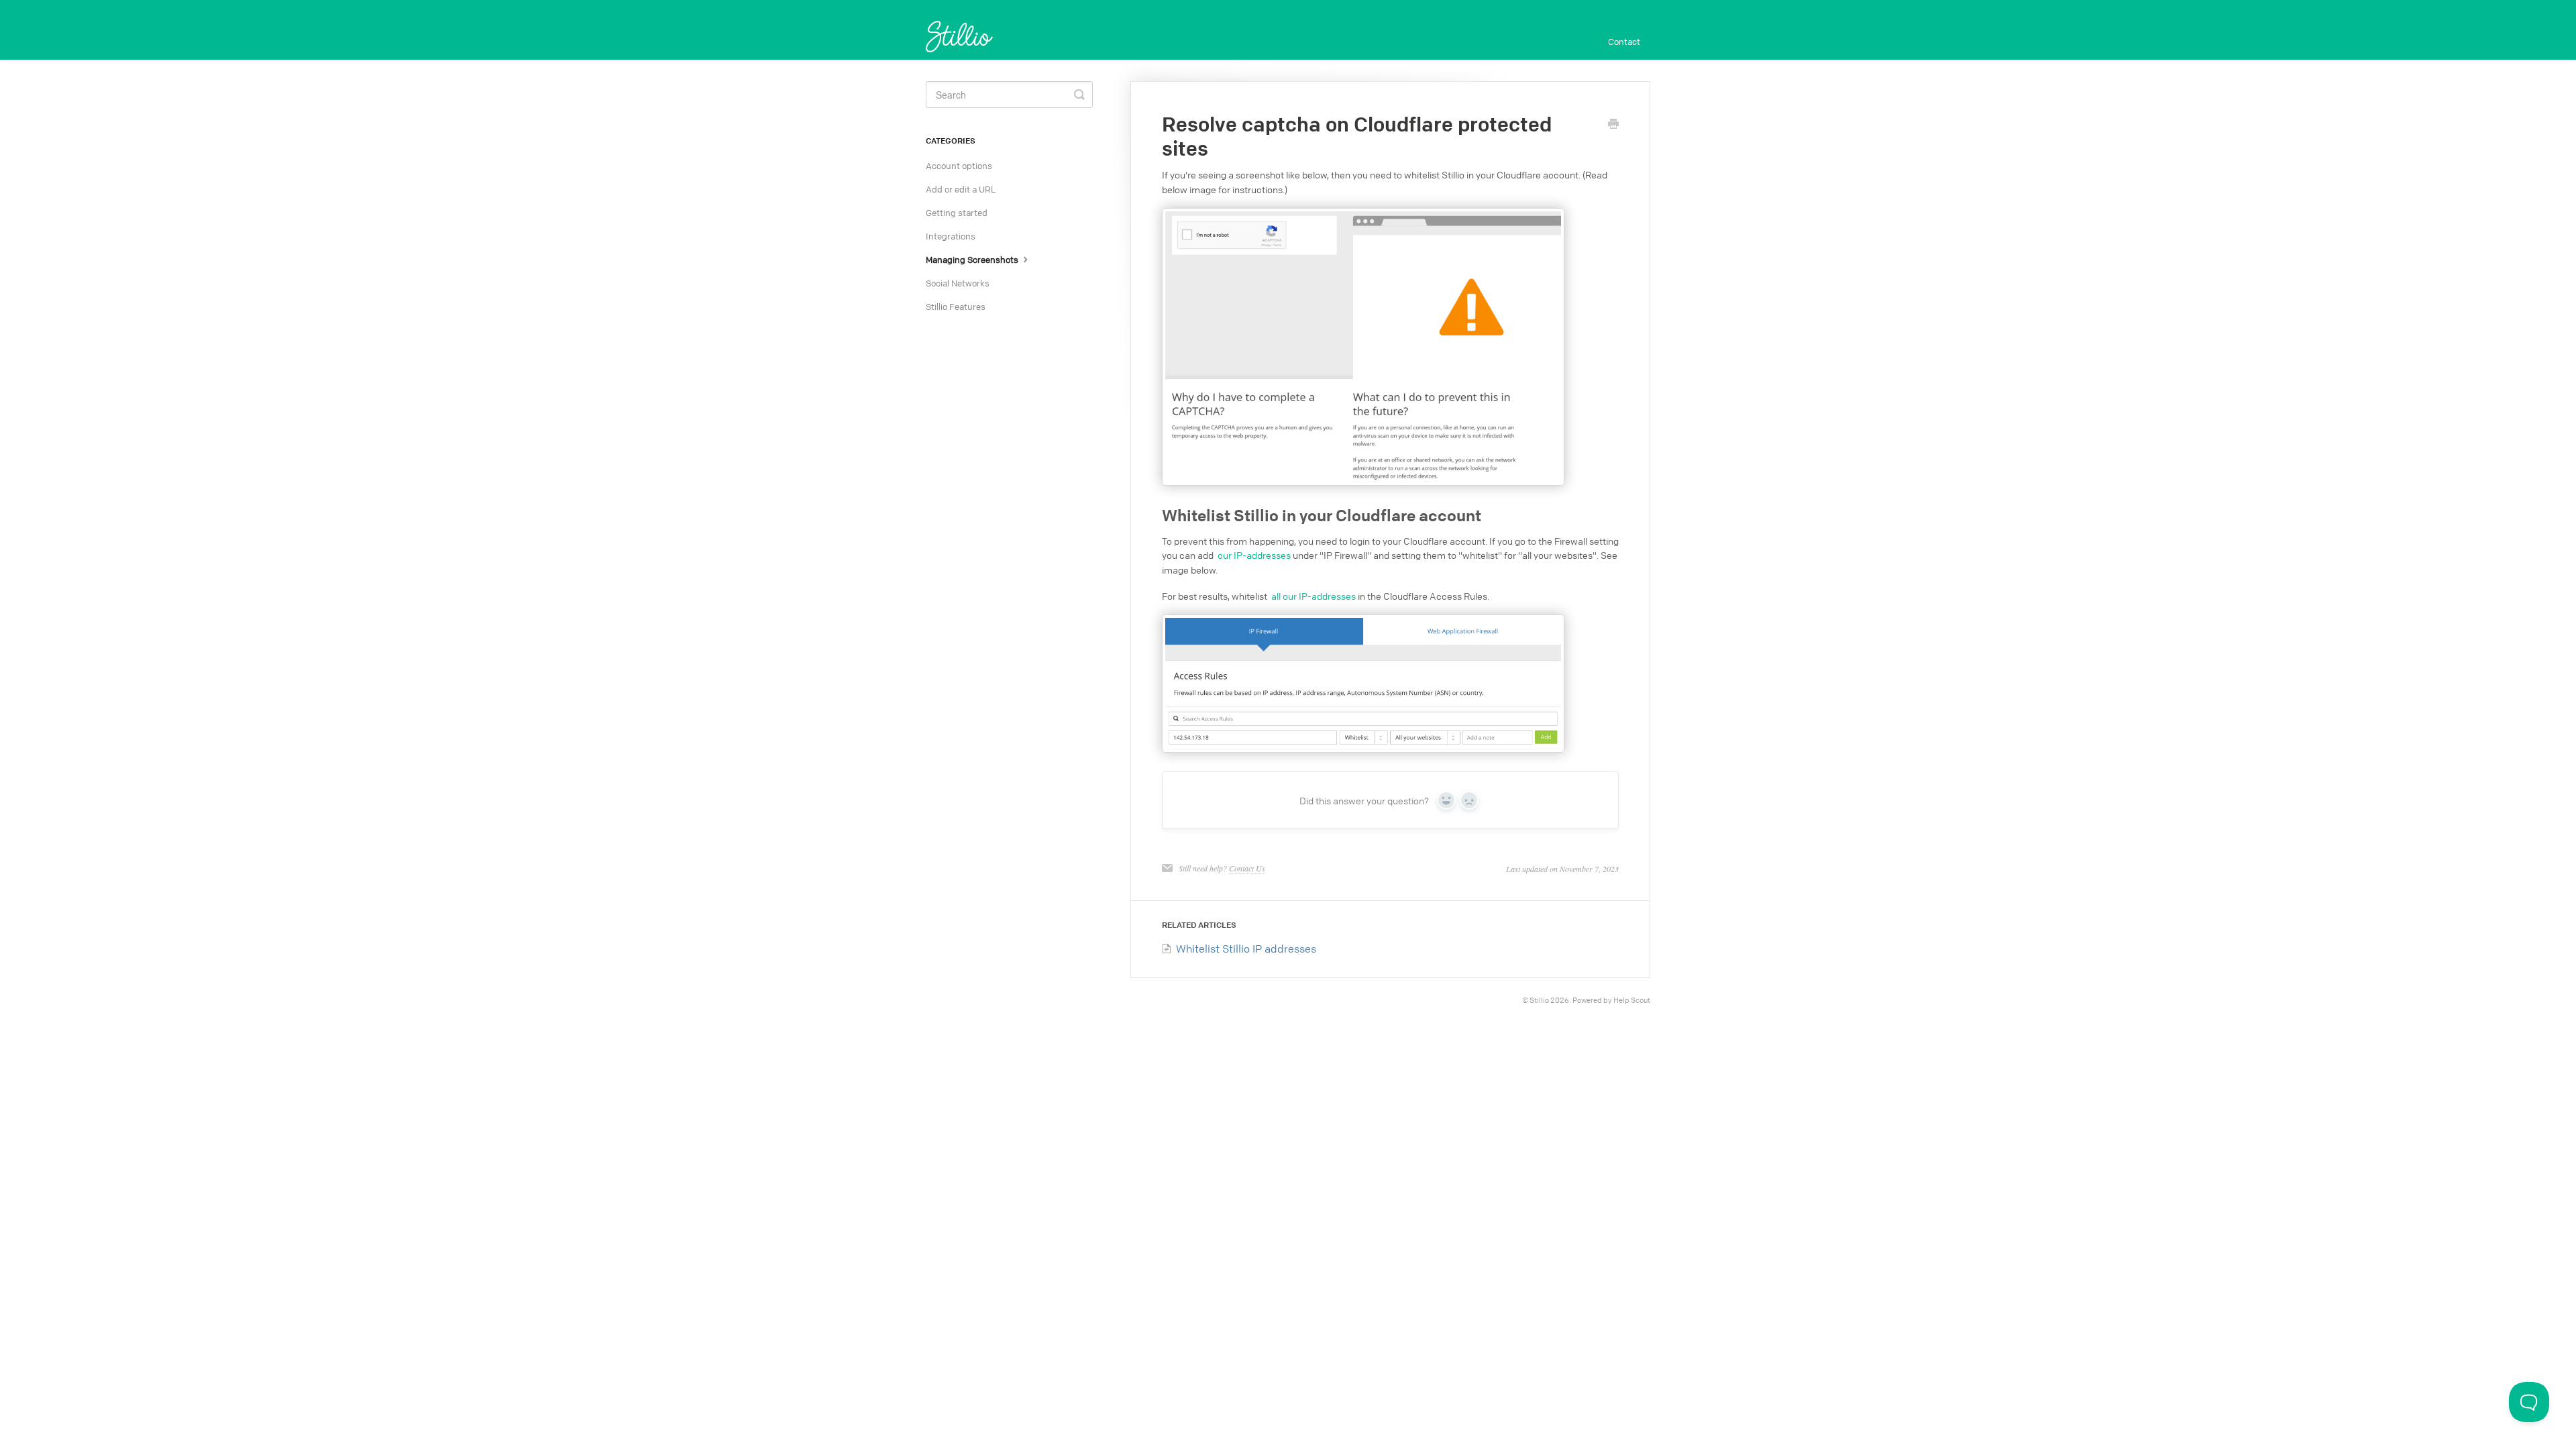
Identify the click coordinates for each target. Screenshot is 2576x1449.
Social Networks (958, 283)
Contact (1624, 42)
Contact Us (1247, 868)
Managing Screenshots (973, 260)
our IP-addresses (1254, 555)
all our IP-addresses (1313, 596)
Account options (959, 166)
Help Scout (1632, 1000)
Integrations (951, 236)
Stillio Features (956, 307)
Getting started (957, 213)
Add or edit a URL (961, 189)
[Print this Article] (1613, 125)
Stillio (1539, 1000)
